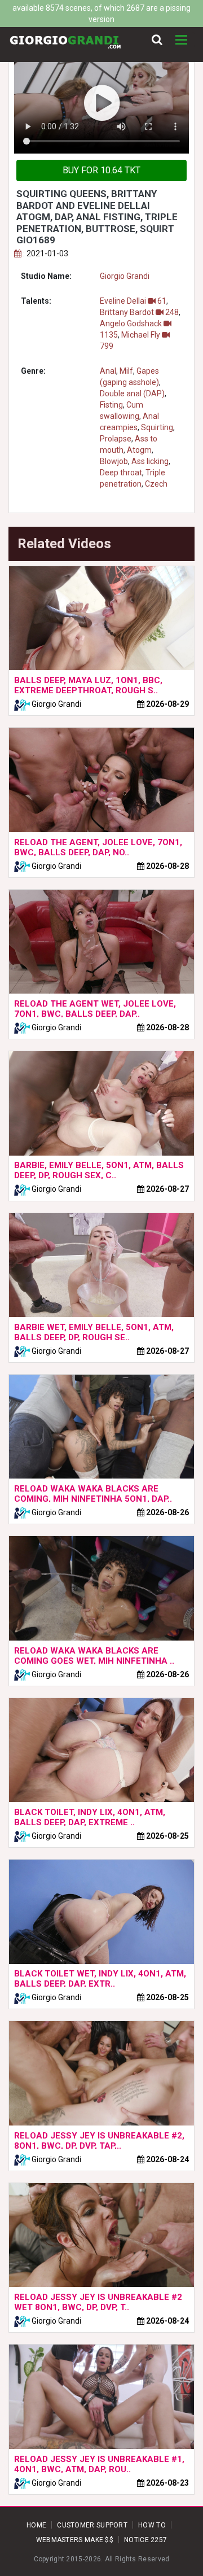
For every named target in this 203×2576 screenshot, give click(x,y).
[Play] (101, 104)
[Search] (157, 40)
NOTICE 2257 (145, 2540)
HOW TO (152, 2525)
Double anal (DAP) (132, 393)
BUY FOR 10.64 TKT (101, 170)
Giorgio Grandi (125, 276)
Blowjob (114, 461)
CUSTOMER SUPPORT (92, 2525)
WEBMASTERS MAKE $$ (75, 2540)
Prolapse (116, 439)
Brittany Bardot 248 (139, 312)
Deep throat (121, 473)
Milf (126, 371)
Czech (156, 484)
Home (36, 2525)
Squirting (157, 427)
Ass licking (150, 461)
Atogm (139, 450)
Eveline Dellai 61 (133, 301)
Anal (108, 371)
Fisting (111, 405)
